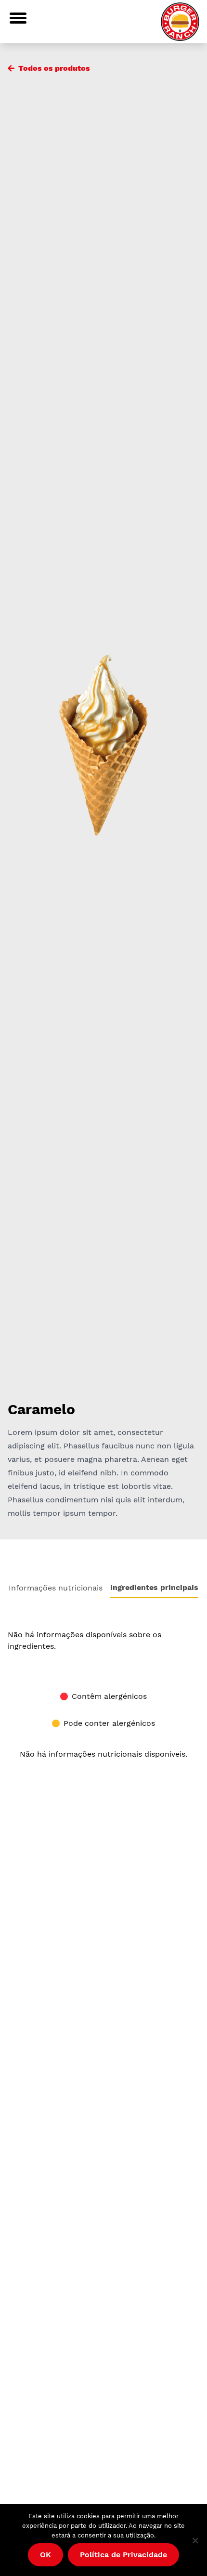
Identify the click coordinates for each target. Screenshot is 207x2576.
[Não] (195, 2540)
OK (45, 2555)
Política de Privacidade (123, 2555)
